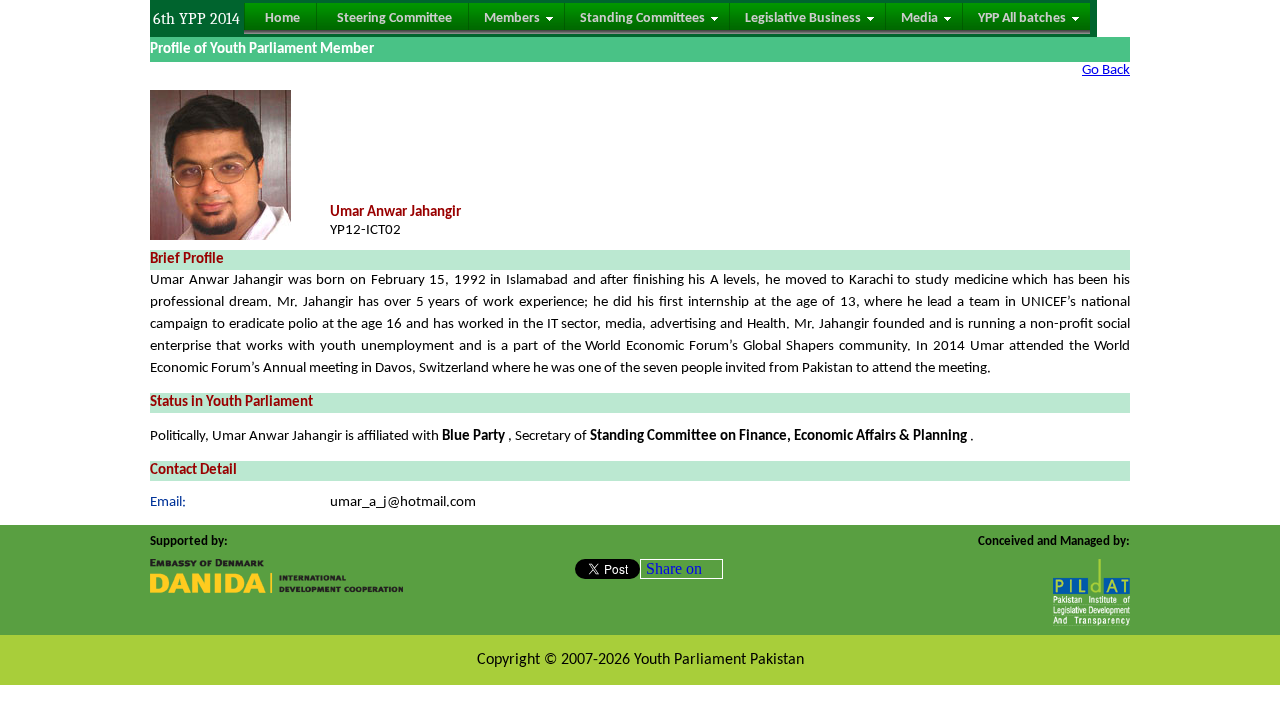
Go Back (1106, 70)
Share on (674, 568)
